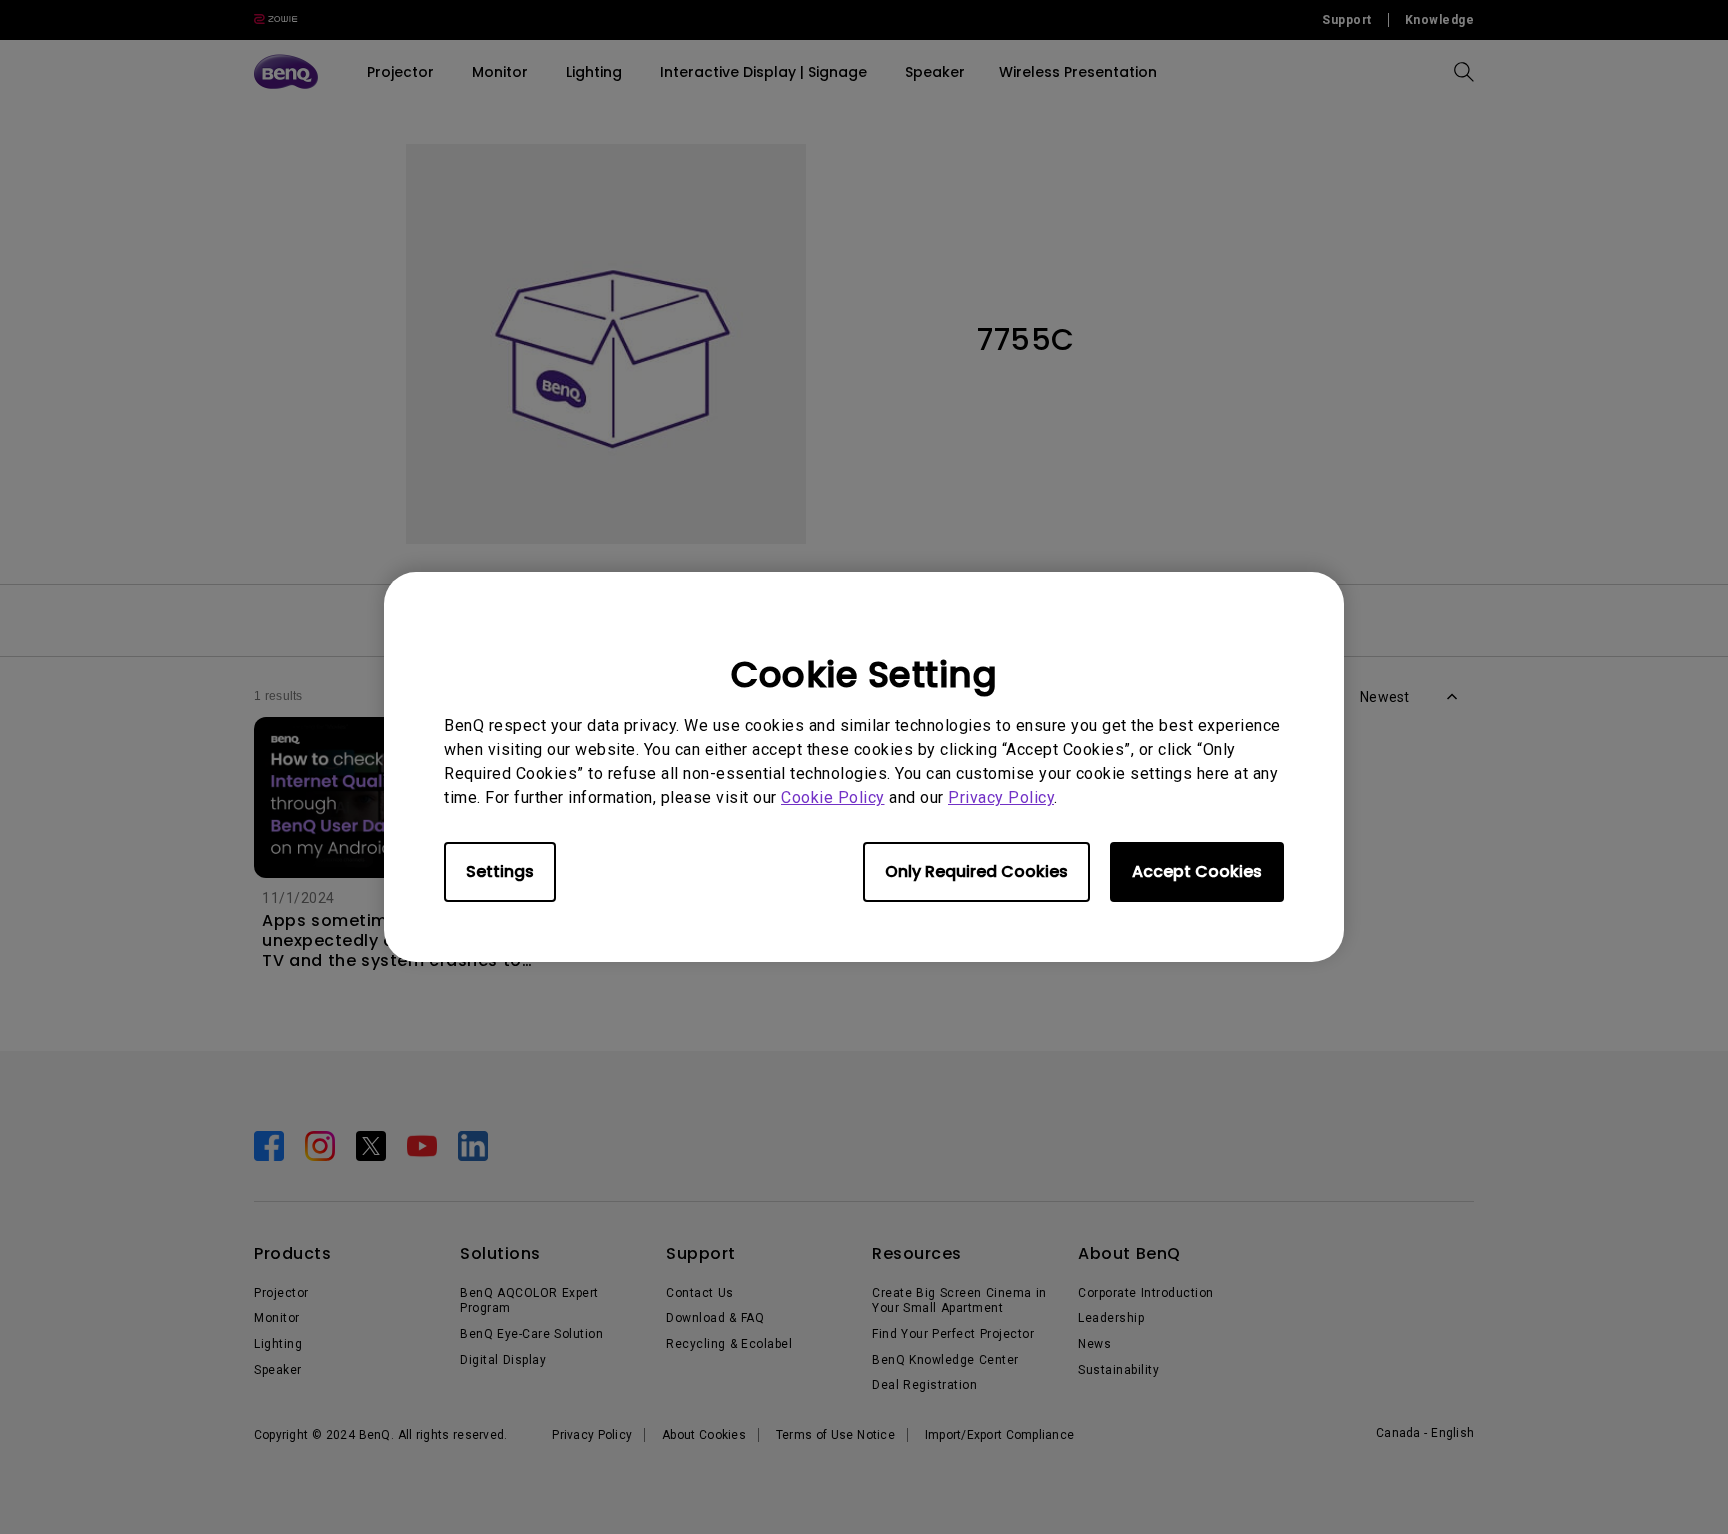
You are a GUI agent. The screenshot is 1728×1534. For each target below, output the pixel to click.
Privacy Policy (1001, 797)
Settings (500, 871)
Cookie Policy (833, 797)
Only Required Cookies (976, 871)
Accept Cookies (1197, 871)
